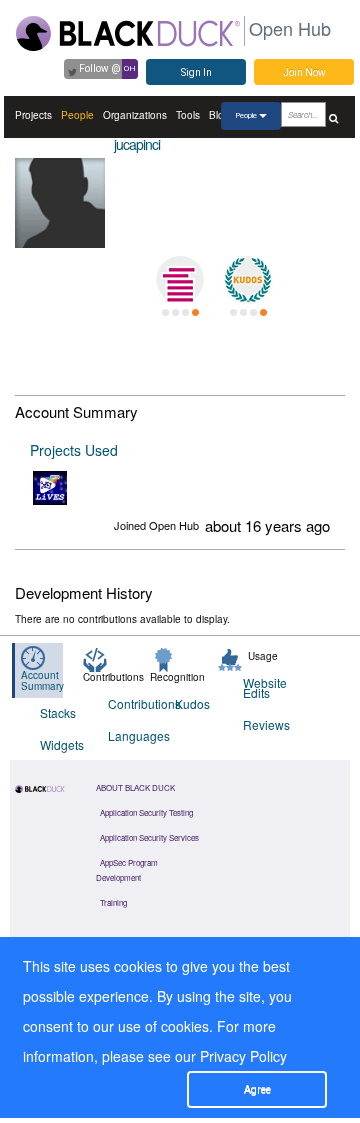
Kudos (192, 703)
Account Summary (42, 680)
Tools (188, 115)
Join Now (304, 72)
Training (113, 902)
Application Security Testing (146, 812)
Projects (33, 115)
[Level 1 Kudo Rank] (248, 280)
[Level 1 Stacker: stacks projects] (180, 280)
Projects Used (74, 450)
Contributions (129, 703)
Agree (257, 1089)
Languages (129, 735)
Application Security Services (149, 837)
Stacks (58, 712)
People (77, 115)
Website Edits (264, 687)
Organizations (135, 115)
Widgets (61, 744)
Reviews (264, 724)
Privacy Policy (243, 1056)
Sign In (196, 72)
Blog (219, 115)
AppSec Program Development (127, 870)
